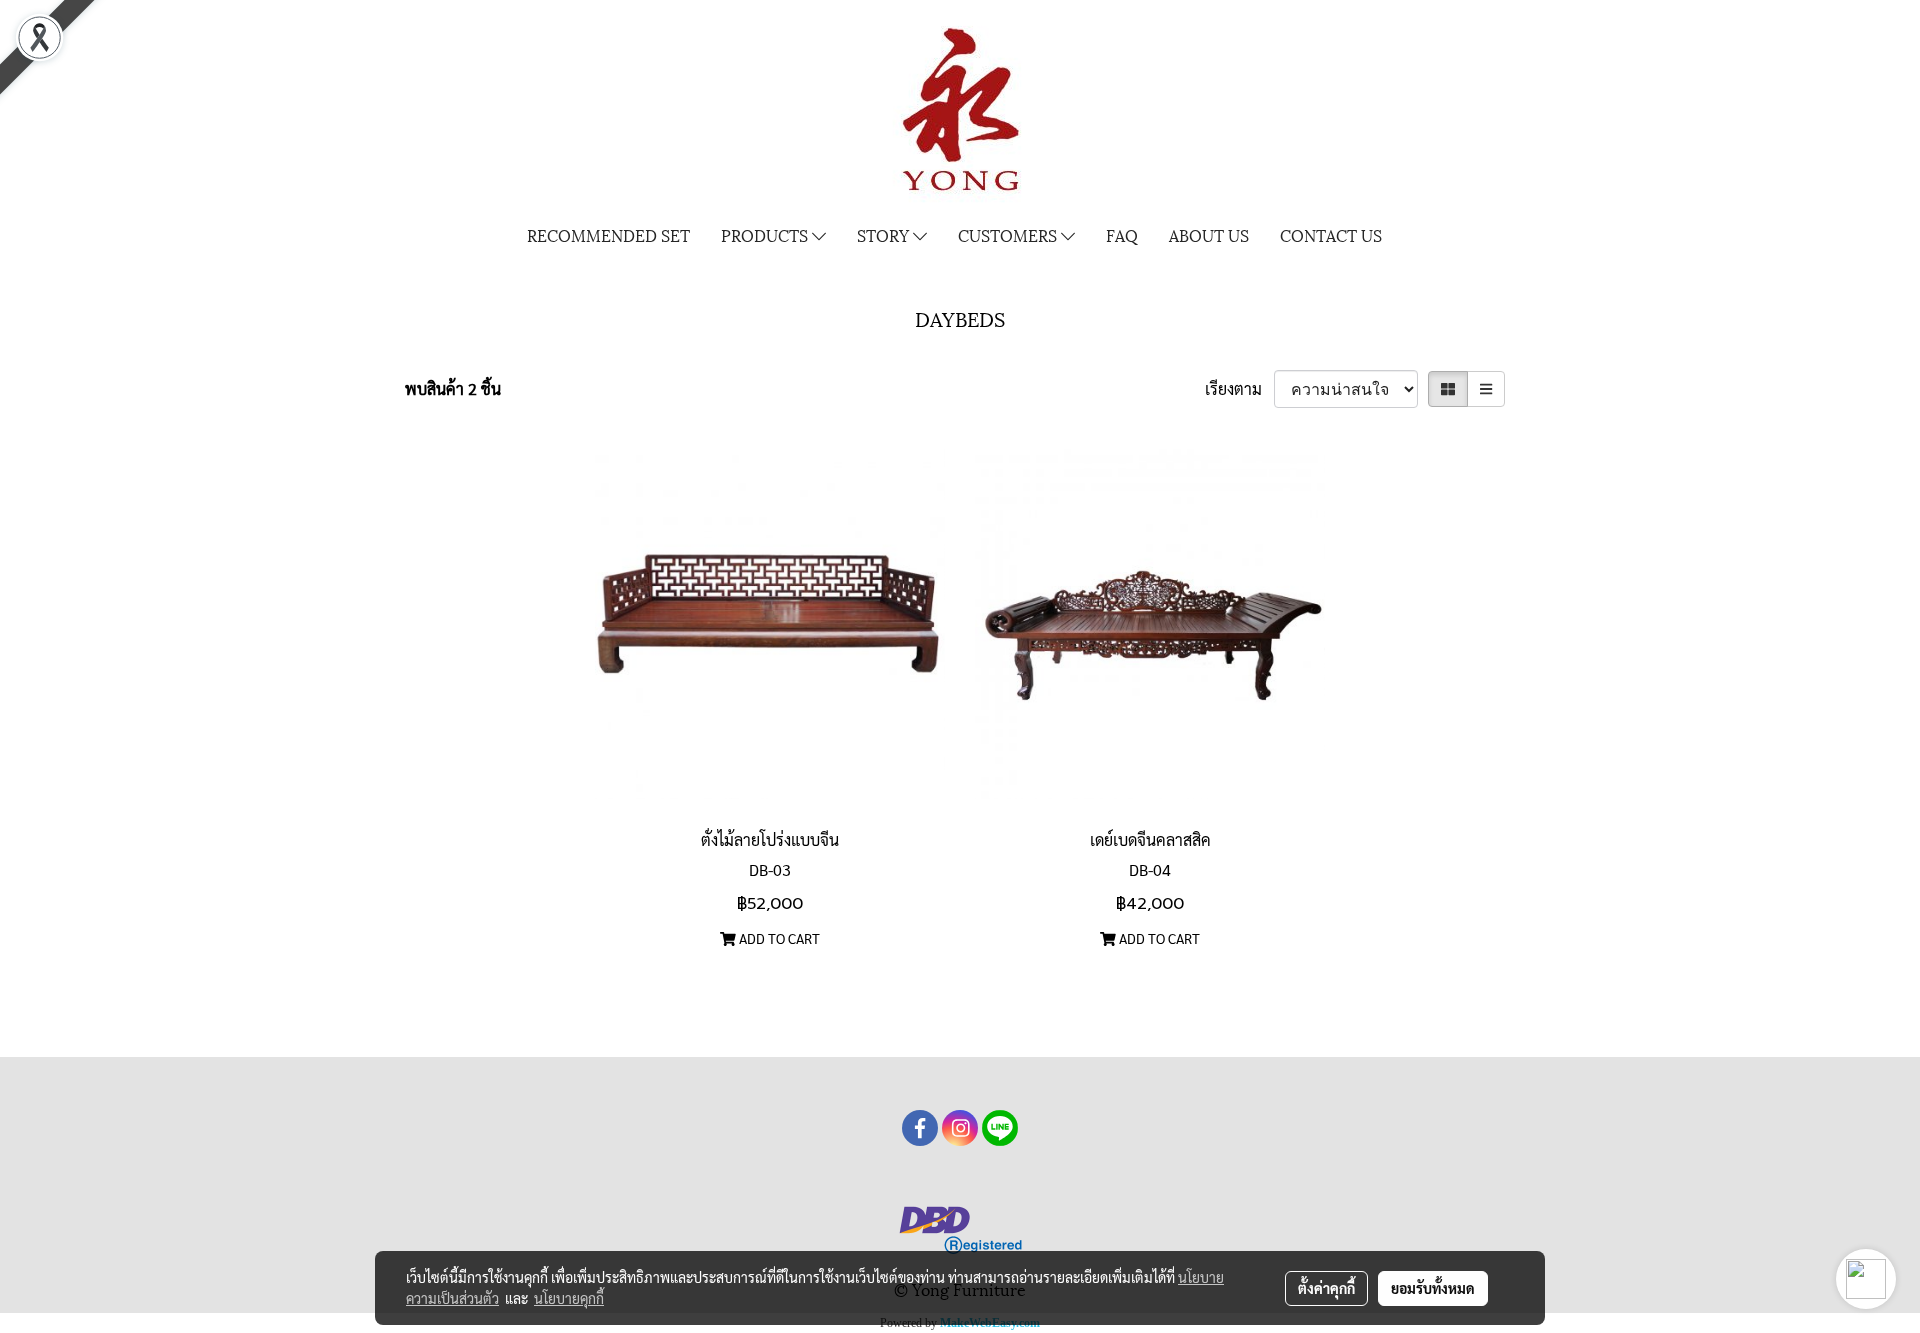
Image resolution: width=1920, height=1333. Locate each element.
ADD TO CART (778, 938)
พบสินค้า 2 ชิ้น (453, 388)
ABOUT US (1209, 234)
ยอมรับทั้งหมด (1433, 1288)
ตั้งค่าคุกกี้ (1326, 1288)
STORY (885, 234)
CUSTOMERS (1009, 234)
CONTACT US (1331, 234)
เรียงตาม (1239, 388)
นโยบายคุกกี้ (569, 1298)
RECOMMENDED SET (608, 234)
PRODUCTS (766, 234)
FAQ (1122, 234)
